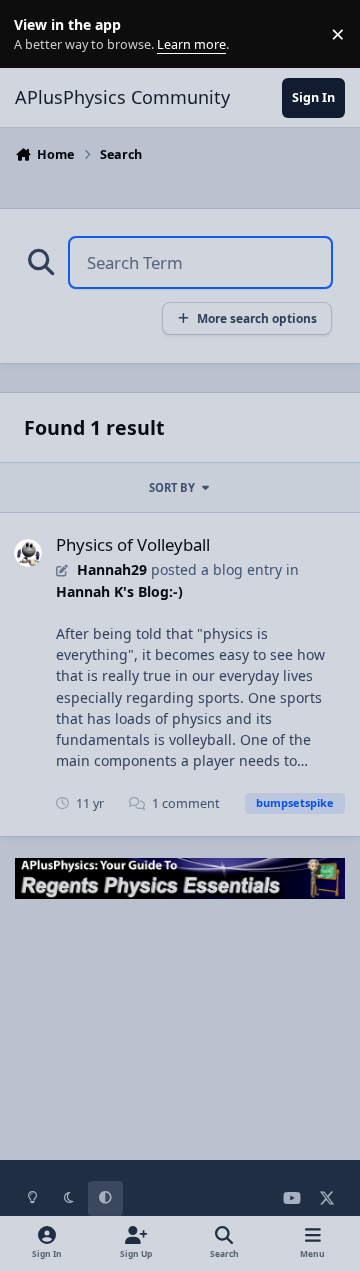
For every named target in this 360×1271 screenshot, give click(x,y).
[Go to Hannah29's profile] (28, 553)
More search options (257, 318)
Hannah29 (112, 569)
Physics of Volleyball (133, 544)
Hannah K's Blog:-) (119, 591)
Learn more (38, 34)
